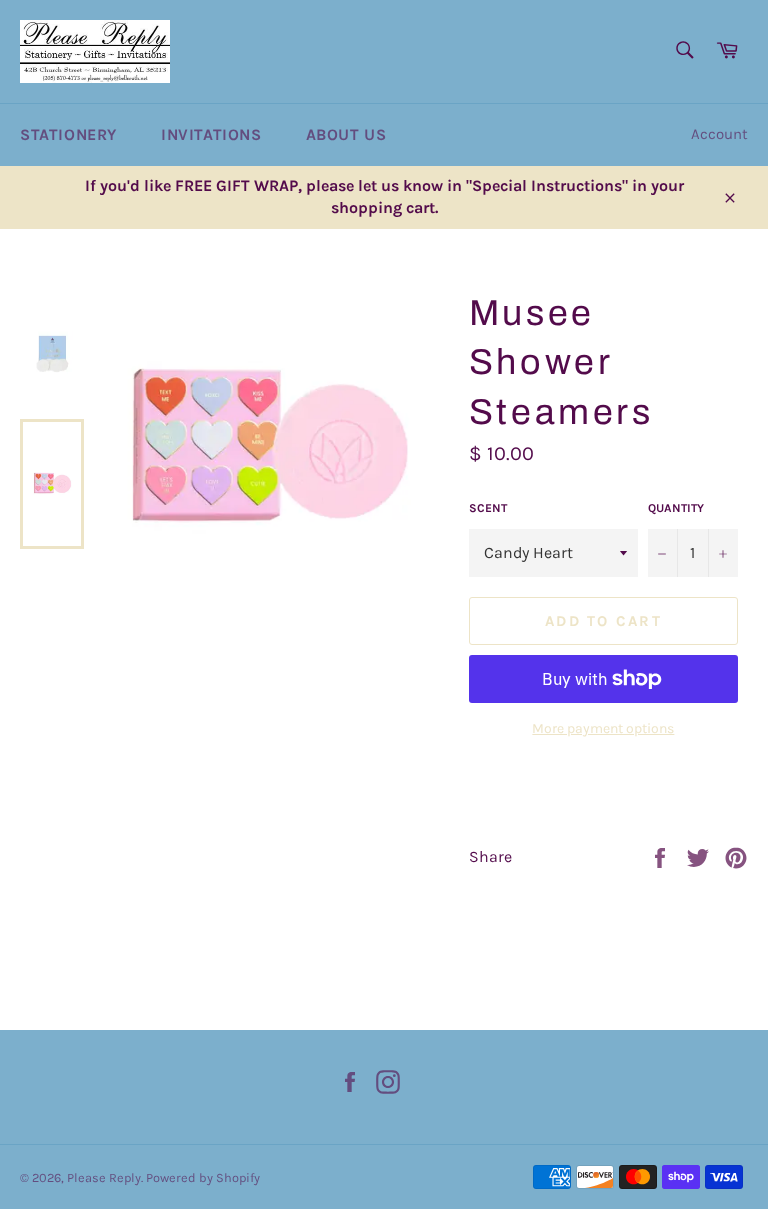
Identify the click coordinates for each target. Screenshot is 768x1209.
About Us (346, 134)
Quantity (676, 508)
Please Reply (104, 1177)
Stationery (68, 134)
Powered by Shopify (203, 1177)
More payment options (603, 728)
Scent (488, 508)
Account (719, 134)
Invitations (211, 134)
